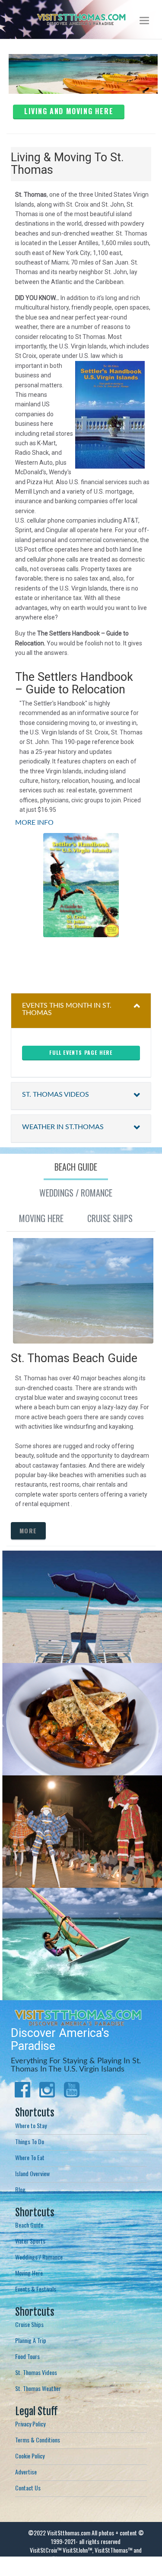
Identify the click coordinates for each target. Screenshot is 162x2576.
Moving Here (29, 2273)
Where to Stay (31, 2125)
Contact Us (28, 2488)
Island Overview (32, 2173)
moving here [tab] (41, 1218)
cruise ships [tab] (110, 1218)
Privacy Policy (30, 2424)
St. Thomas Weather (38, 2388)
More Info (86, 1744)
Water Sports (30, 2241)
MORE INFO (34, 823)
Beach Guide (29, 2225)
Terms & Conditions (38, 2440)
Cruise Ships (29, 2324)
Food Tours (27, 2356)
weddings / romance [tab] (76, 1193)
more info (81, 1638)
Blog (20, 2189)
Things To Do (30, 2141)
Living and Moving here (69, 111)
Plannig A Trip (31, 2340)
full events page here (81, 1052)
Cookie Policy (30, 2456)
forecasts (147, 954)
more (28, 1531)
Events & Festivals (36, 2289)
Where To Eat (30, 2157)
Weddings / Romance (39, 2257)
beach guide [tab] (76, 1167)
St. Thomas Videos (36, 2372)
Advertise (26, 2472)
